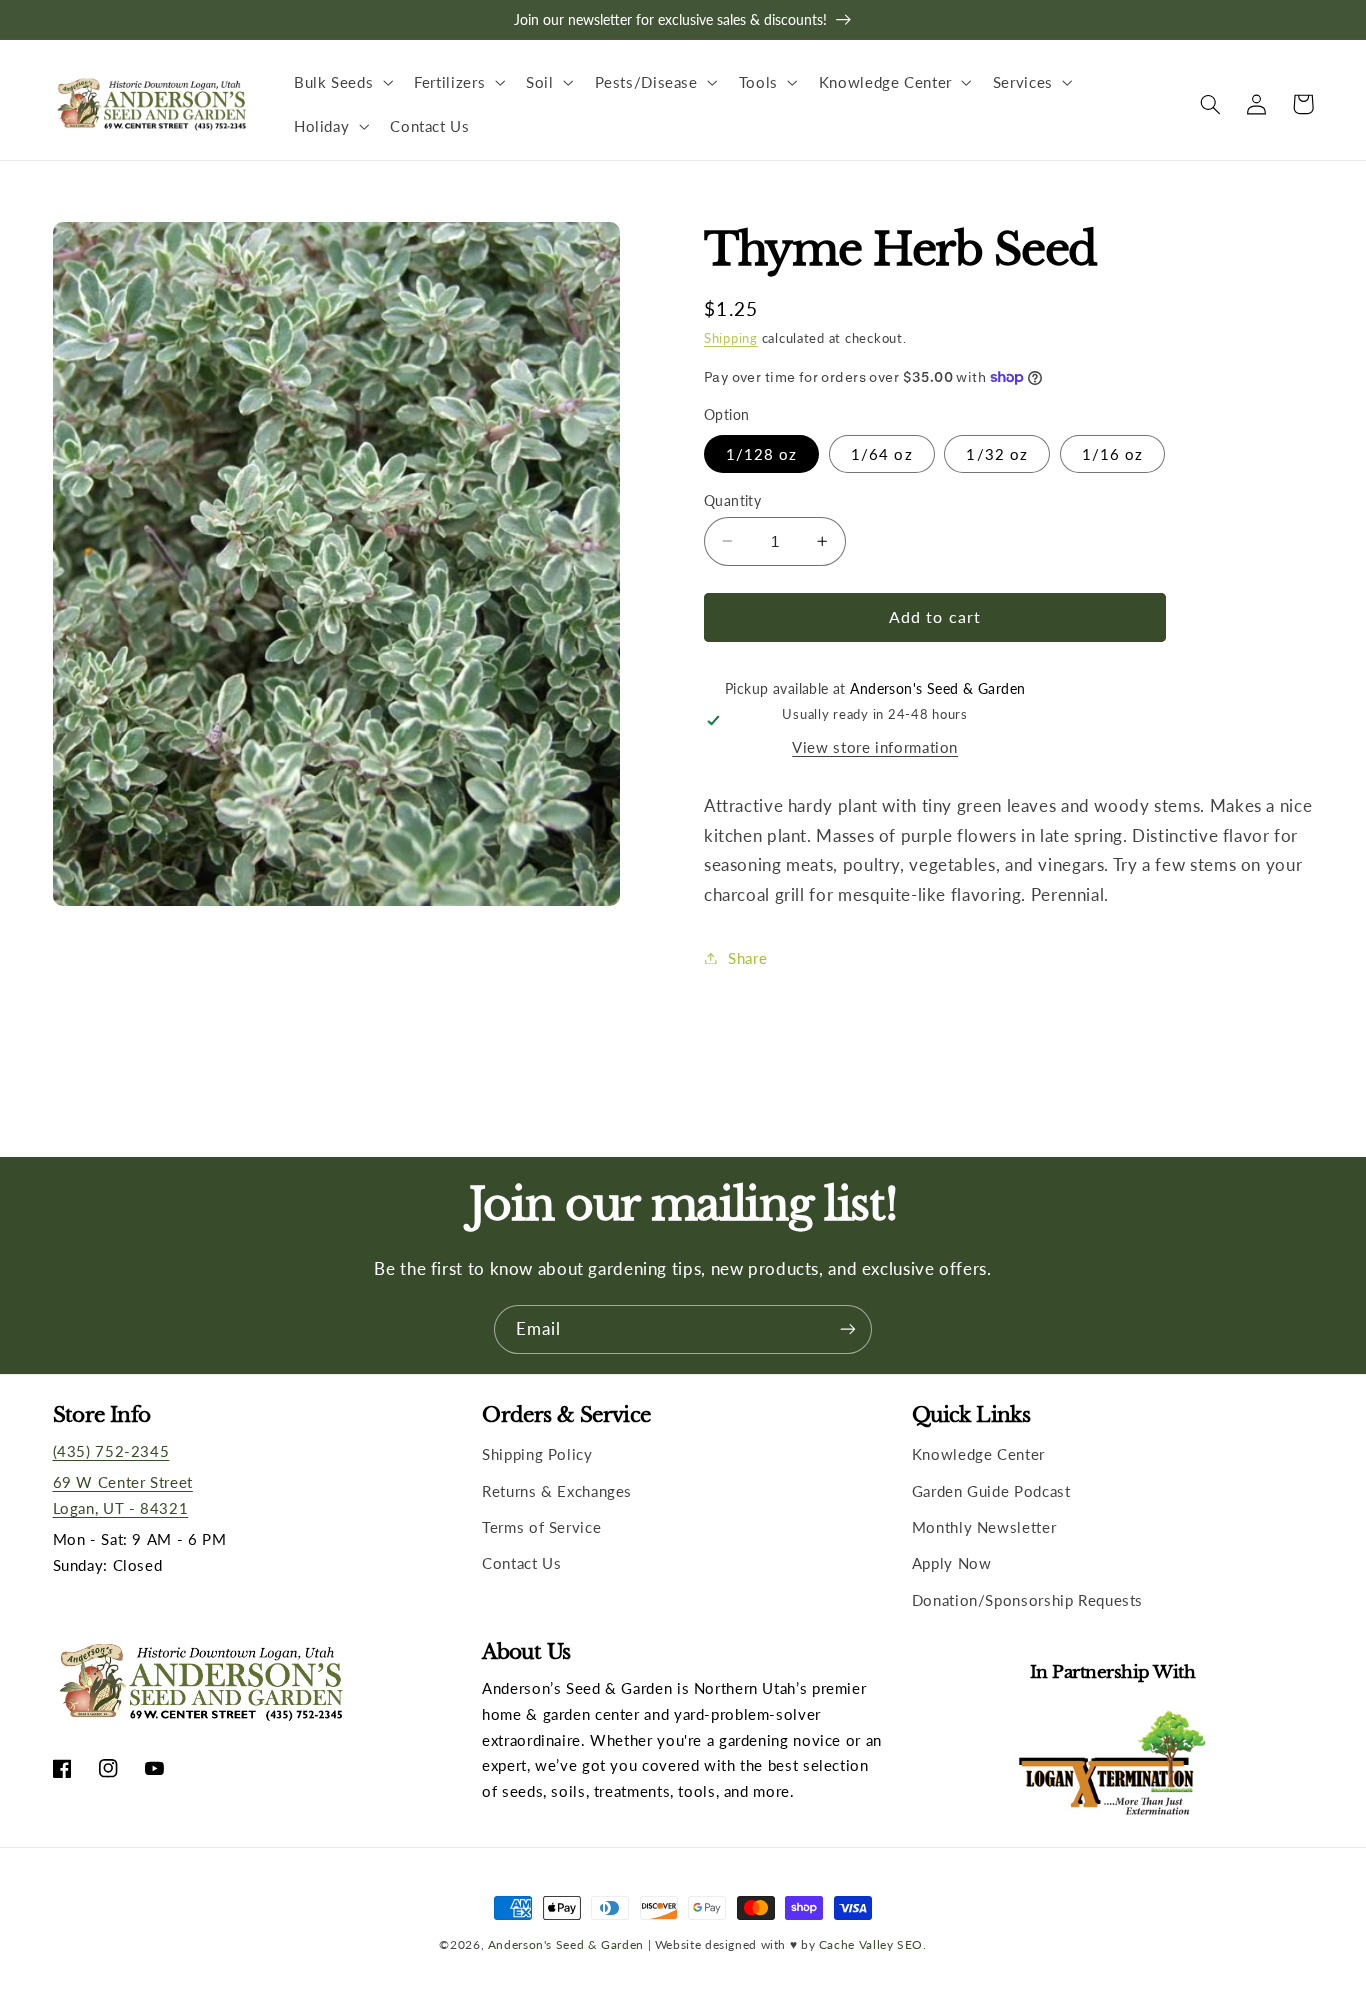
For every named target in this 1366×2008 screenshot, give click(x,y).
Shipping (731, 337)
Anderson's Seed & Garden (566, 1944)
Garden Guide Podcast (991, 1491)
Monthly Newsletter (984, 1527)
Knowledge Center (978, 1454)
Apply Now (952, 1563)
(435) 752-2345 (111, 1451)
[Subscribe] (848, 1329)
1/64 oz (881, 453)
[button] (341, 82)
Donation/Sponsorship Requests (1027, 1600)
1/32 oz (996, 453)
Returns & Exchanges (557, 1491)
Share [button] (747, 957)
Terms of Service (541, 1527)
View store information (875, 747)
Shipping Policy (537, 1454)
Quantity (732, 500)
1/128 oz (761, 453)
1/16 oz (1112, 453)
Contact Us (521, 1563)
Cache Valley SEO (871, 1944)
